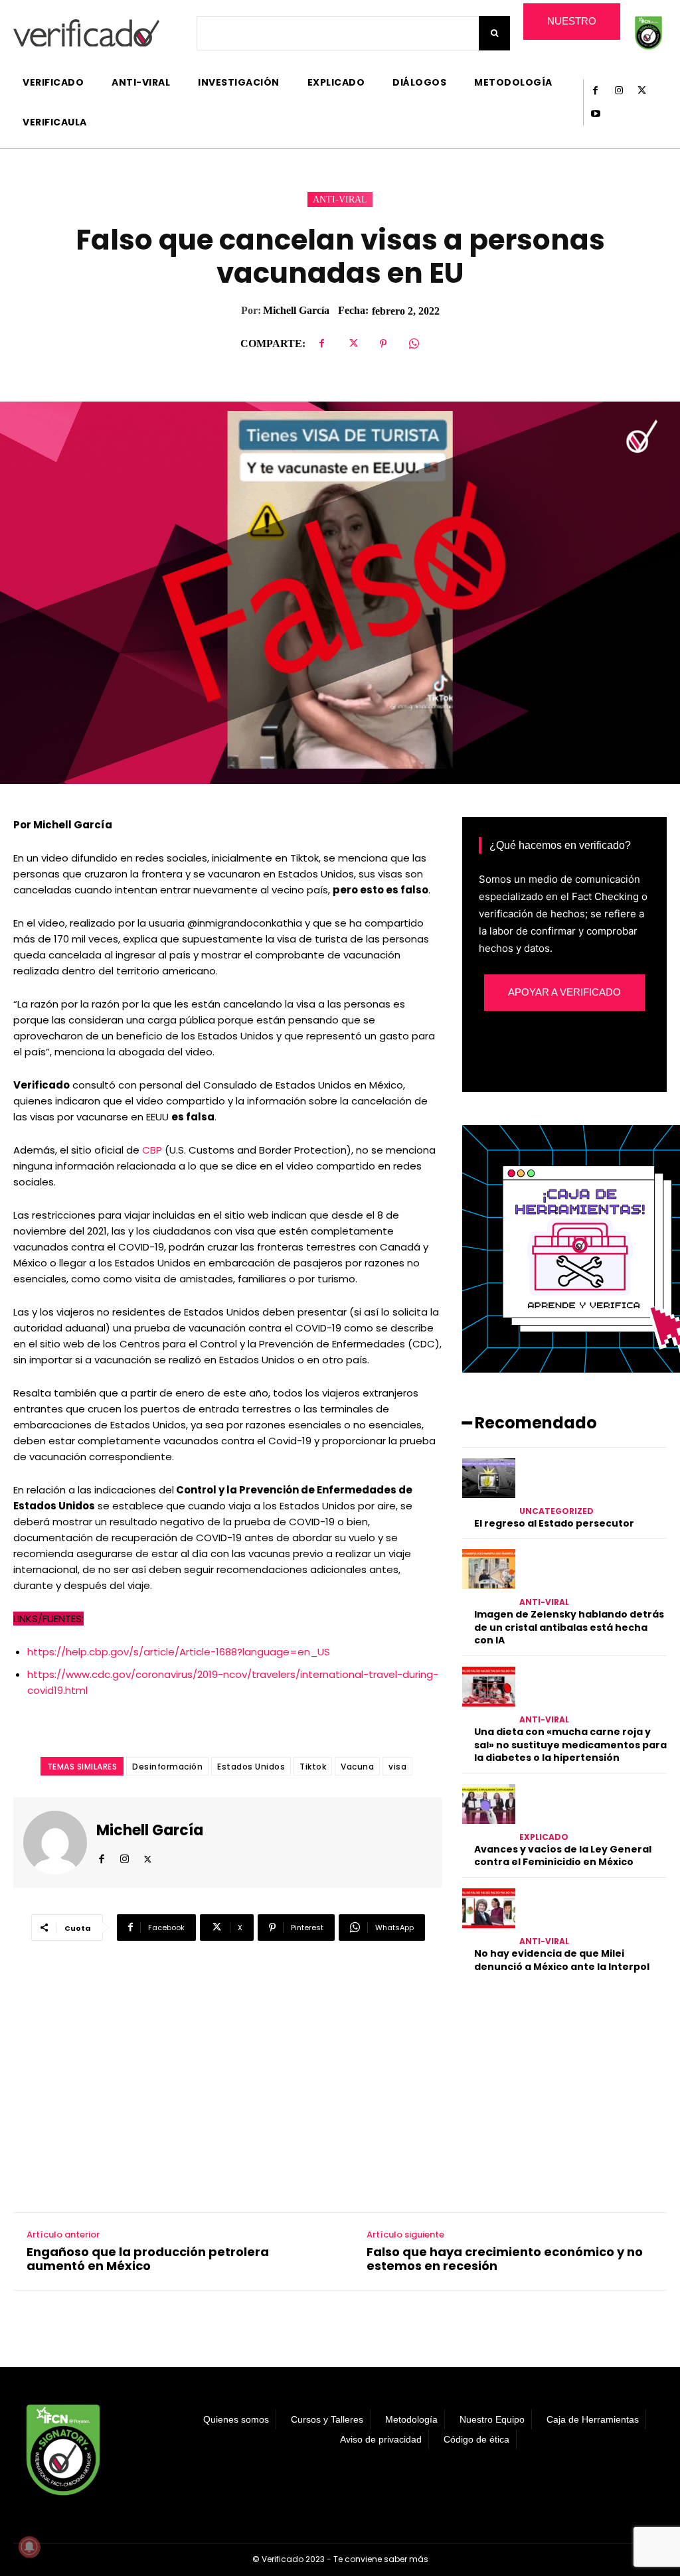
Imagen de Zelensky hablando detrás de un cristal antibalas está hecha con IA (569, 1627)
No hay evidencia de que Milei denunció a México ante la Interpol (562, 1960)
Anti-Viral (340, 199)
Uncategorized (556, 1511)
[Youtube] (595, 114)
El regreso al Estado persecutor (554, 1523)
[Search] (494, 33)
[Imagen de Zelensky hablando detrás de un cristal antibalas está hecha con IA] (489, 1569)
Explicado (544, 1837)
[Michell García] (60, 1843)
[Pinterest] (383, 344)
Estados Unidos (251, 1767)
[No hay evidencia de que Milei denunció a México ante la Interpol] (489, 1908)
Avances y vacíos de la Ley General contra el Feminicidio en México (563, 1856)
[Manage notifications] (29, 2547)
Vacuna (357, 1767)
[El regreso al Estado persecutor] (489, 1478)
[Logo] (86, 33)
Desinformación (167, 1767)
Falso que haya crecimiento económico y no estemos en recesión (505, 2259)
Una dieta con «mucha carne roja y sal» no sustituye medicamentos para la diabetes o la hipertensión (570, 1745)
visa (397, 1767)
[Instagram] (619, 91)
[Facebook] (595, 91)
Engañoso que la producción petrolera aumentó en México (148, 2259)
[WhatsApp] (414, 344)
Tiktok (313, 1767)
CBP (152, 1150)
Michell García (296, 310)
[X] (642, 91)
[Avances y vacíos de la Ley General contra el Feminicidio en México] (489, 1804)
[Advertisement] (564, 2089)
